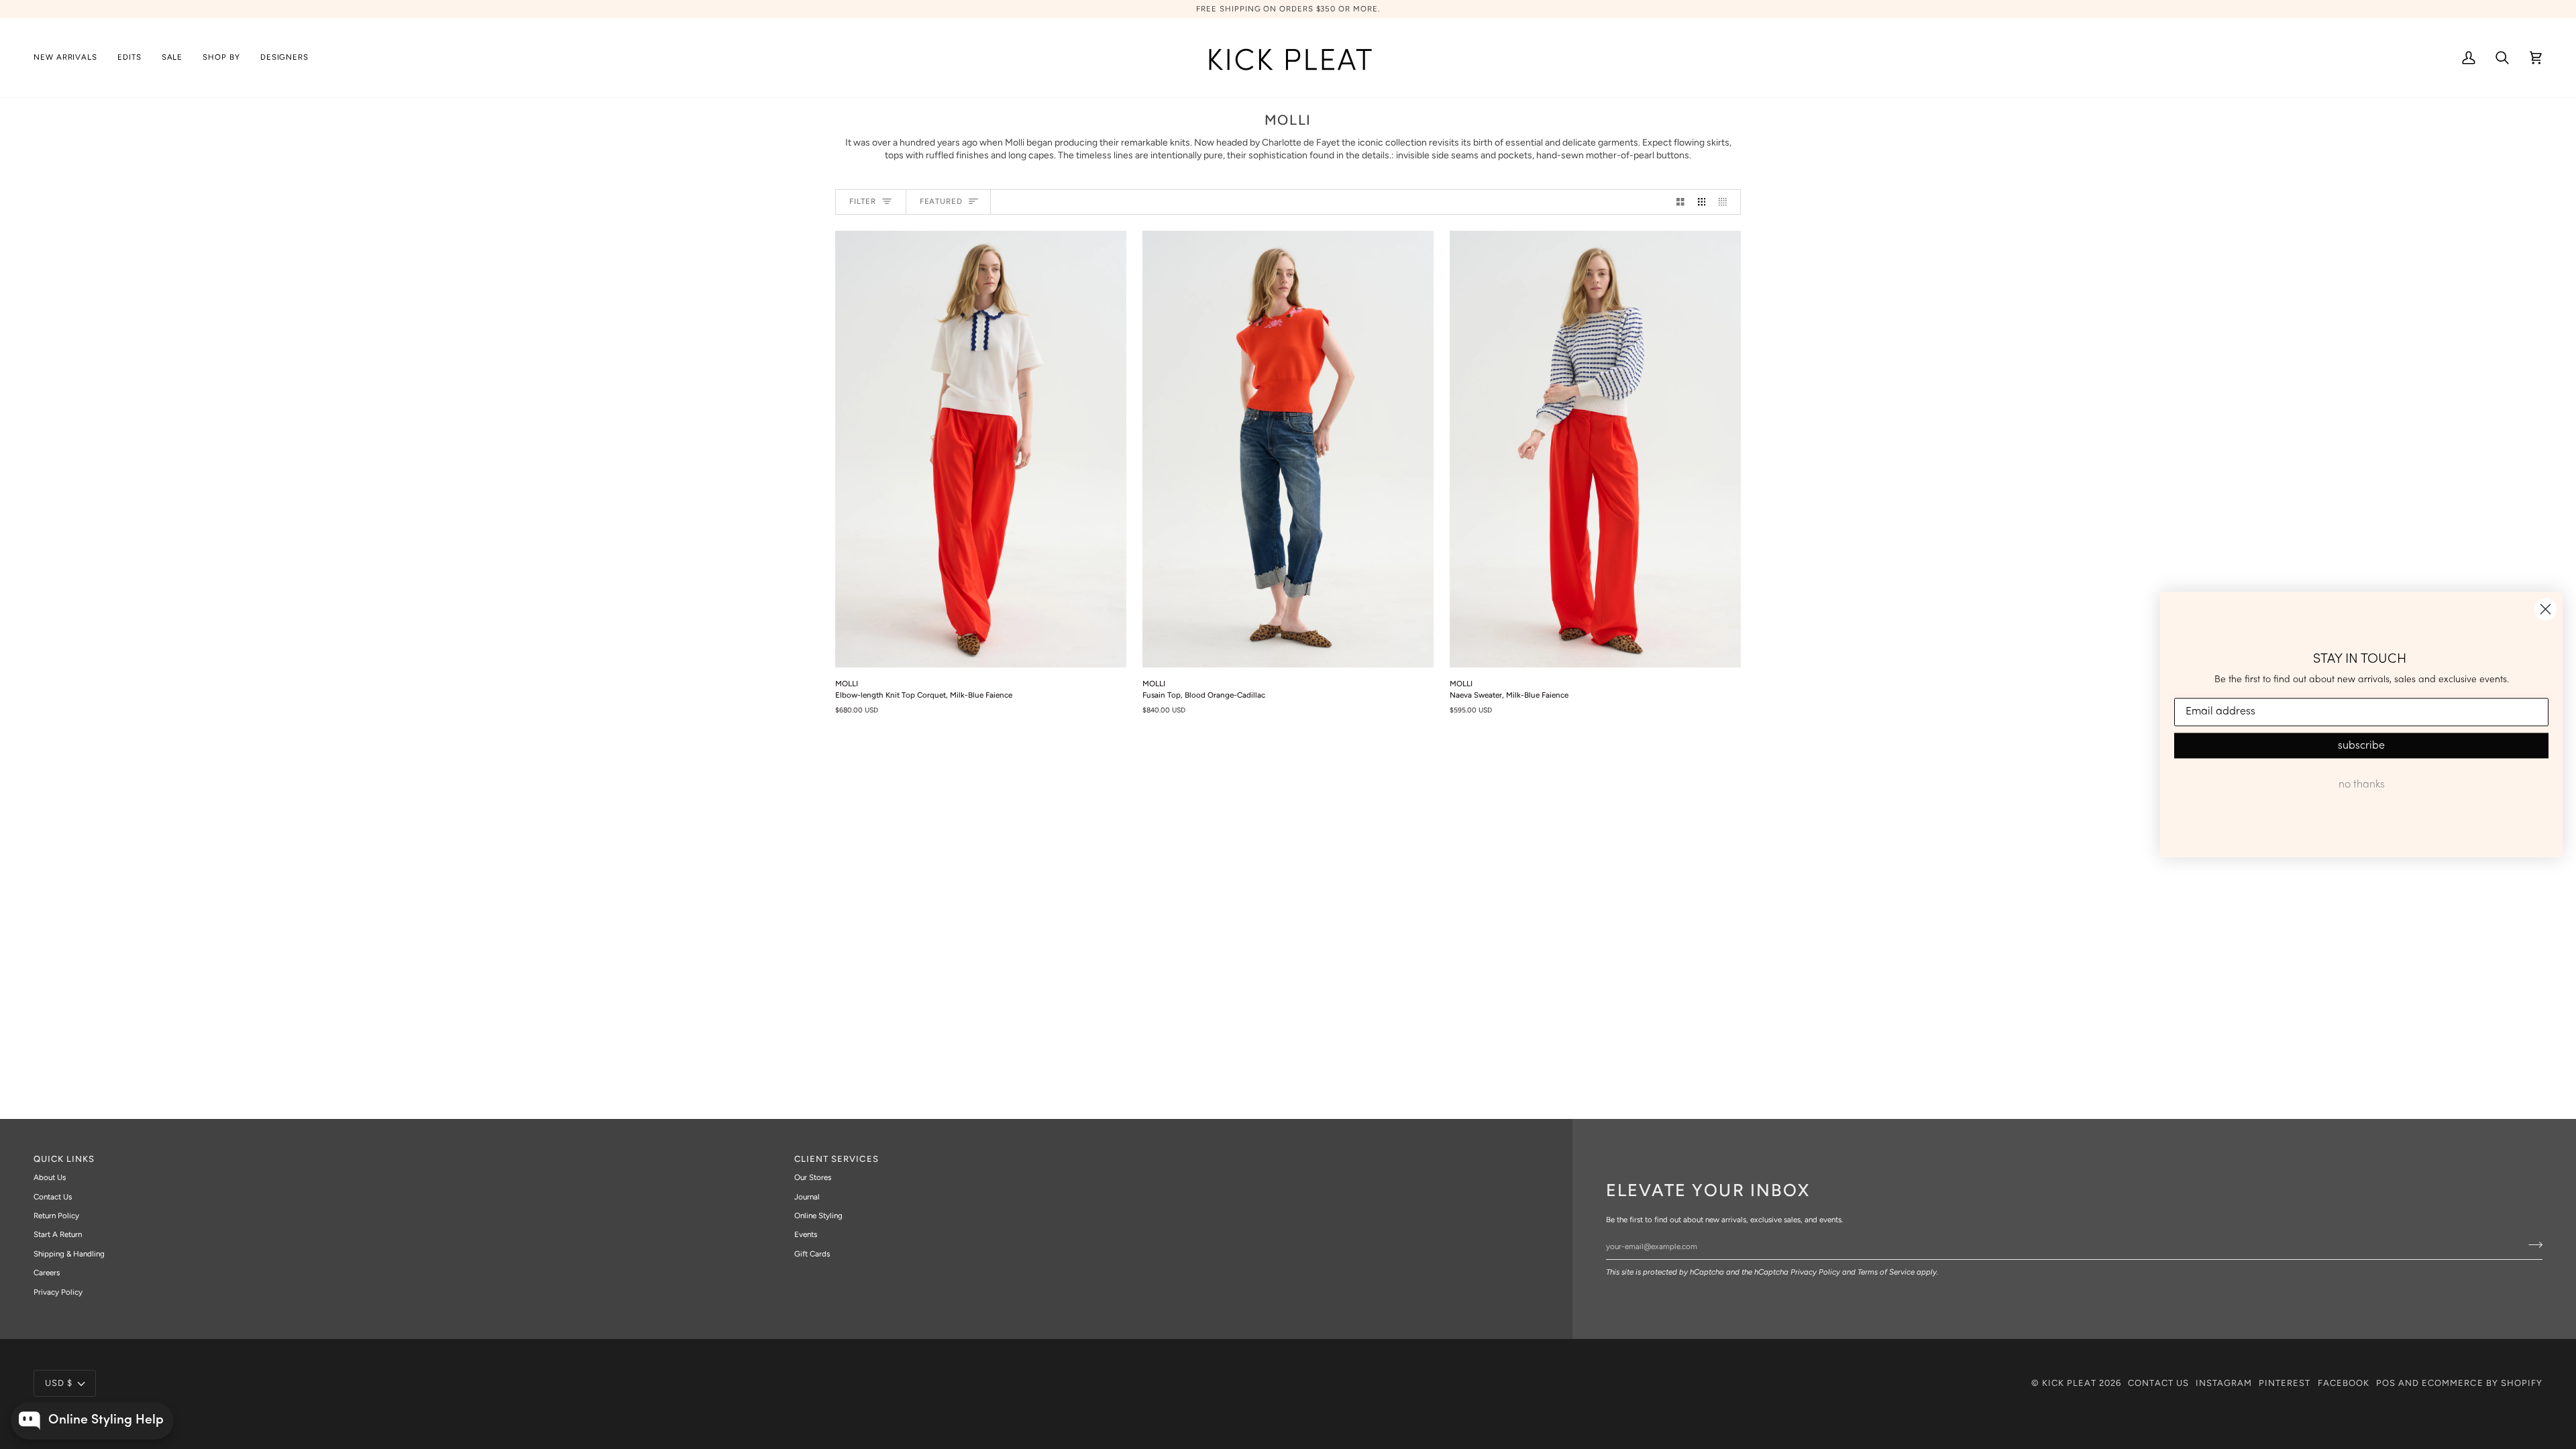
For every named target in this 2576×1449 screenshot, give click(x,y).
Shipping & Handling (69, 1254)
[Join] (2531, 1244)
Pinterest (2285, 1383)
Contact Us (53, 1197)
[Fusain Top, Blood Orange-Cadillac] (1288, 449)
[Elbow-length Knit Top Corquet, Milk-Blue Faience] (981, 449)
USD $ (59, 1383)
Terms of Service (1886, 1272)
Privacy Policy (1815, 1272)
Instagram (2224, 1383)
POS (2386, 1383)
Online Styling (818, 1216)
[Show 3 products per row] (1702, 202)
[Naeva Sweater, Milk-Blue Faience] (1595, 449)
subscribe (2361, 745)
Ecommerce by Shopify (2482, 1383)
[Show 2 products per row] (1680, 202)
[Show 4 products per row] (1726, 202)
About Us (50, 1177)
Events (806, 1234)
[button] (129, 58)
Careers (47, 1273)
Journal (807, 1197)
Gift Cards (812, 1254)
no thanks (2362, 784)
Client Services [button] (837, 1159)
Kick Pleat (2069, 1383)
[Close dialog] (2545, 609)
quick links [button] (64, 1159)
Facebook (2344, 1383)
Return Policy (56, 1216)
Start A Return (58, 1234)
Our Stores (813, 1177)
